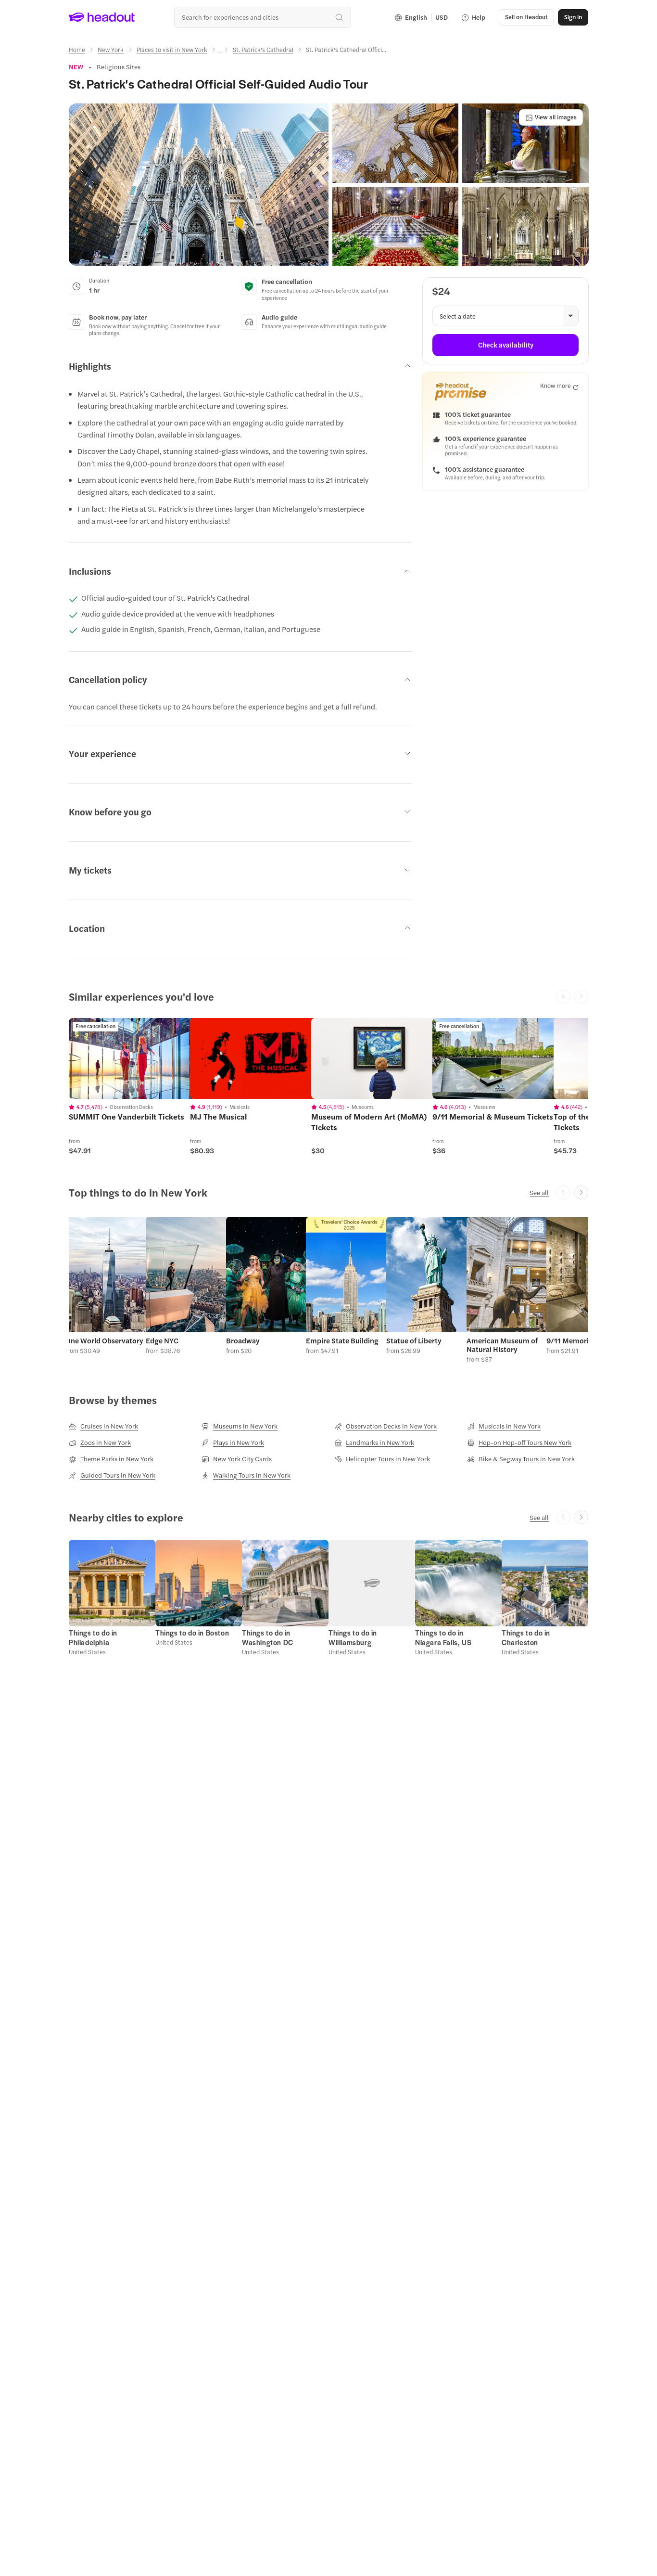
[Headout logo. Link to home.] (102, 17)
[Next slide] (581, 1192)
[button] (199, 185)
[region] (137, 1058)
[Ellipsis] (220, 52)
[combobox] (262, 17)
